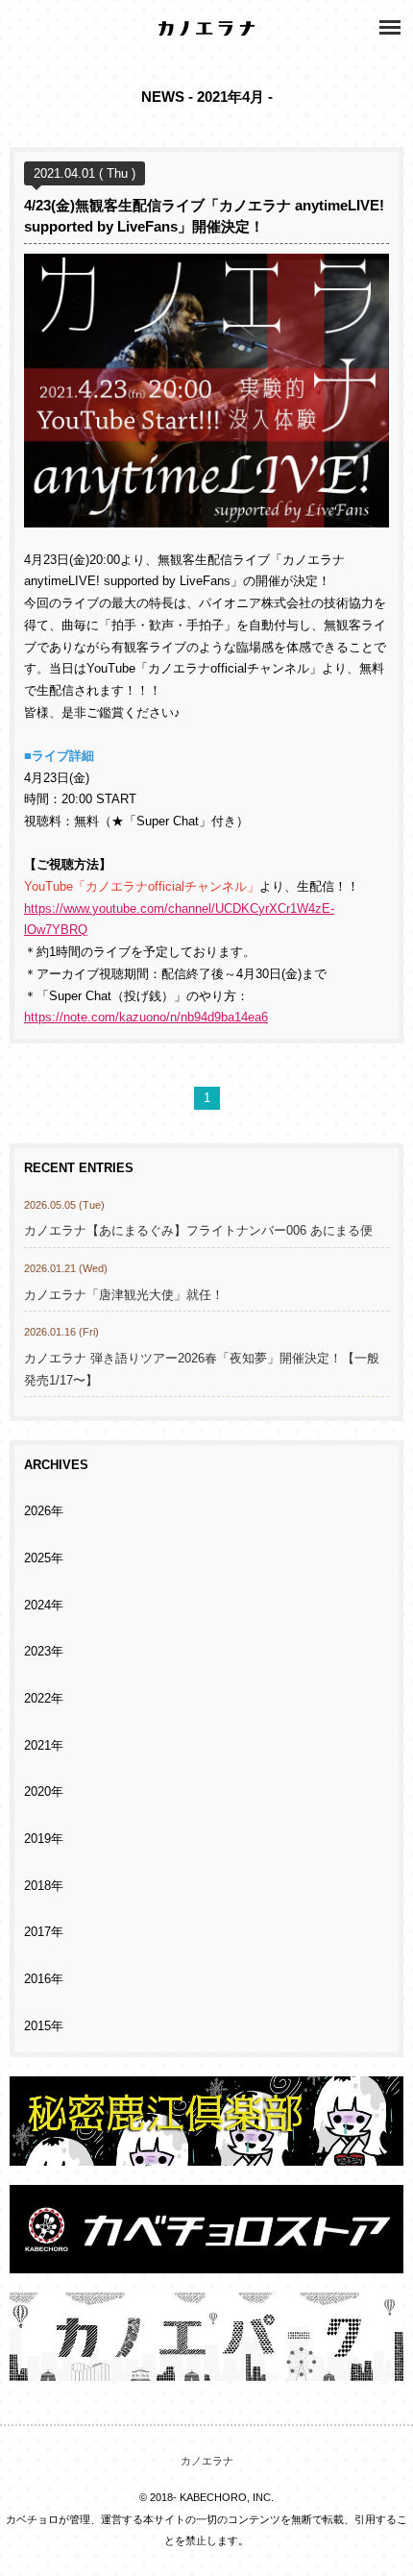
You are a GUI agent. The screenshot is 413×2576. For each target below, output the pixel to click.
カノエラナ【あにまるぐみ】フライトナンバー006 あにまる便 (205, 1231)
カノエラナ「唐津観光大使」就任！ (124, 1295)
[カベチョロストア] (206, 2262)
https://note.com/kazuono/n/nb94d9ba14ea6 (146, 1018)
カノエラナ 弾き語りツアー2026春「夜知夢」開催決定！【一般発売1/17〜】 (202, 1370)
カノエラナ (207, 2461)
